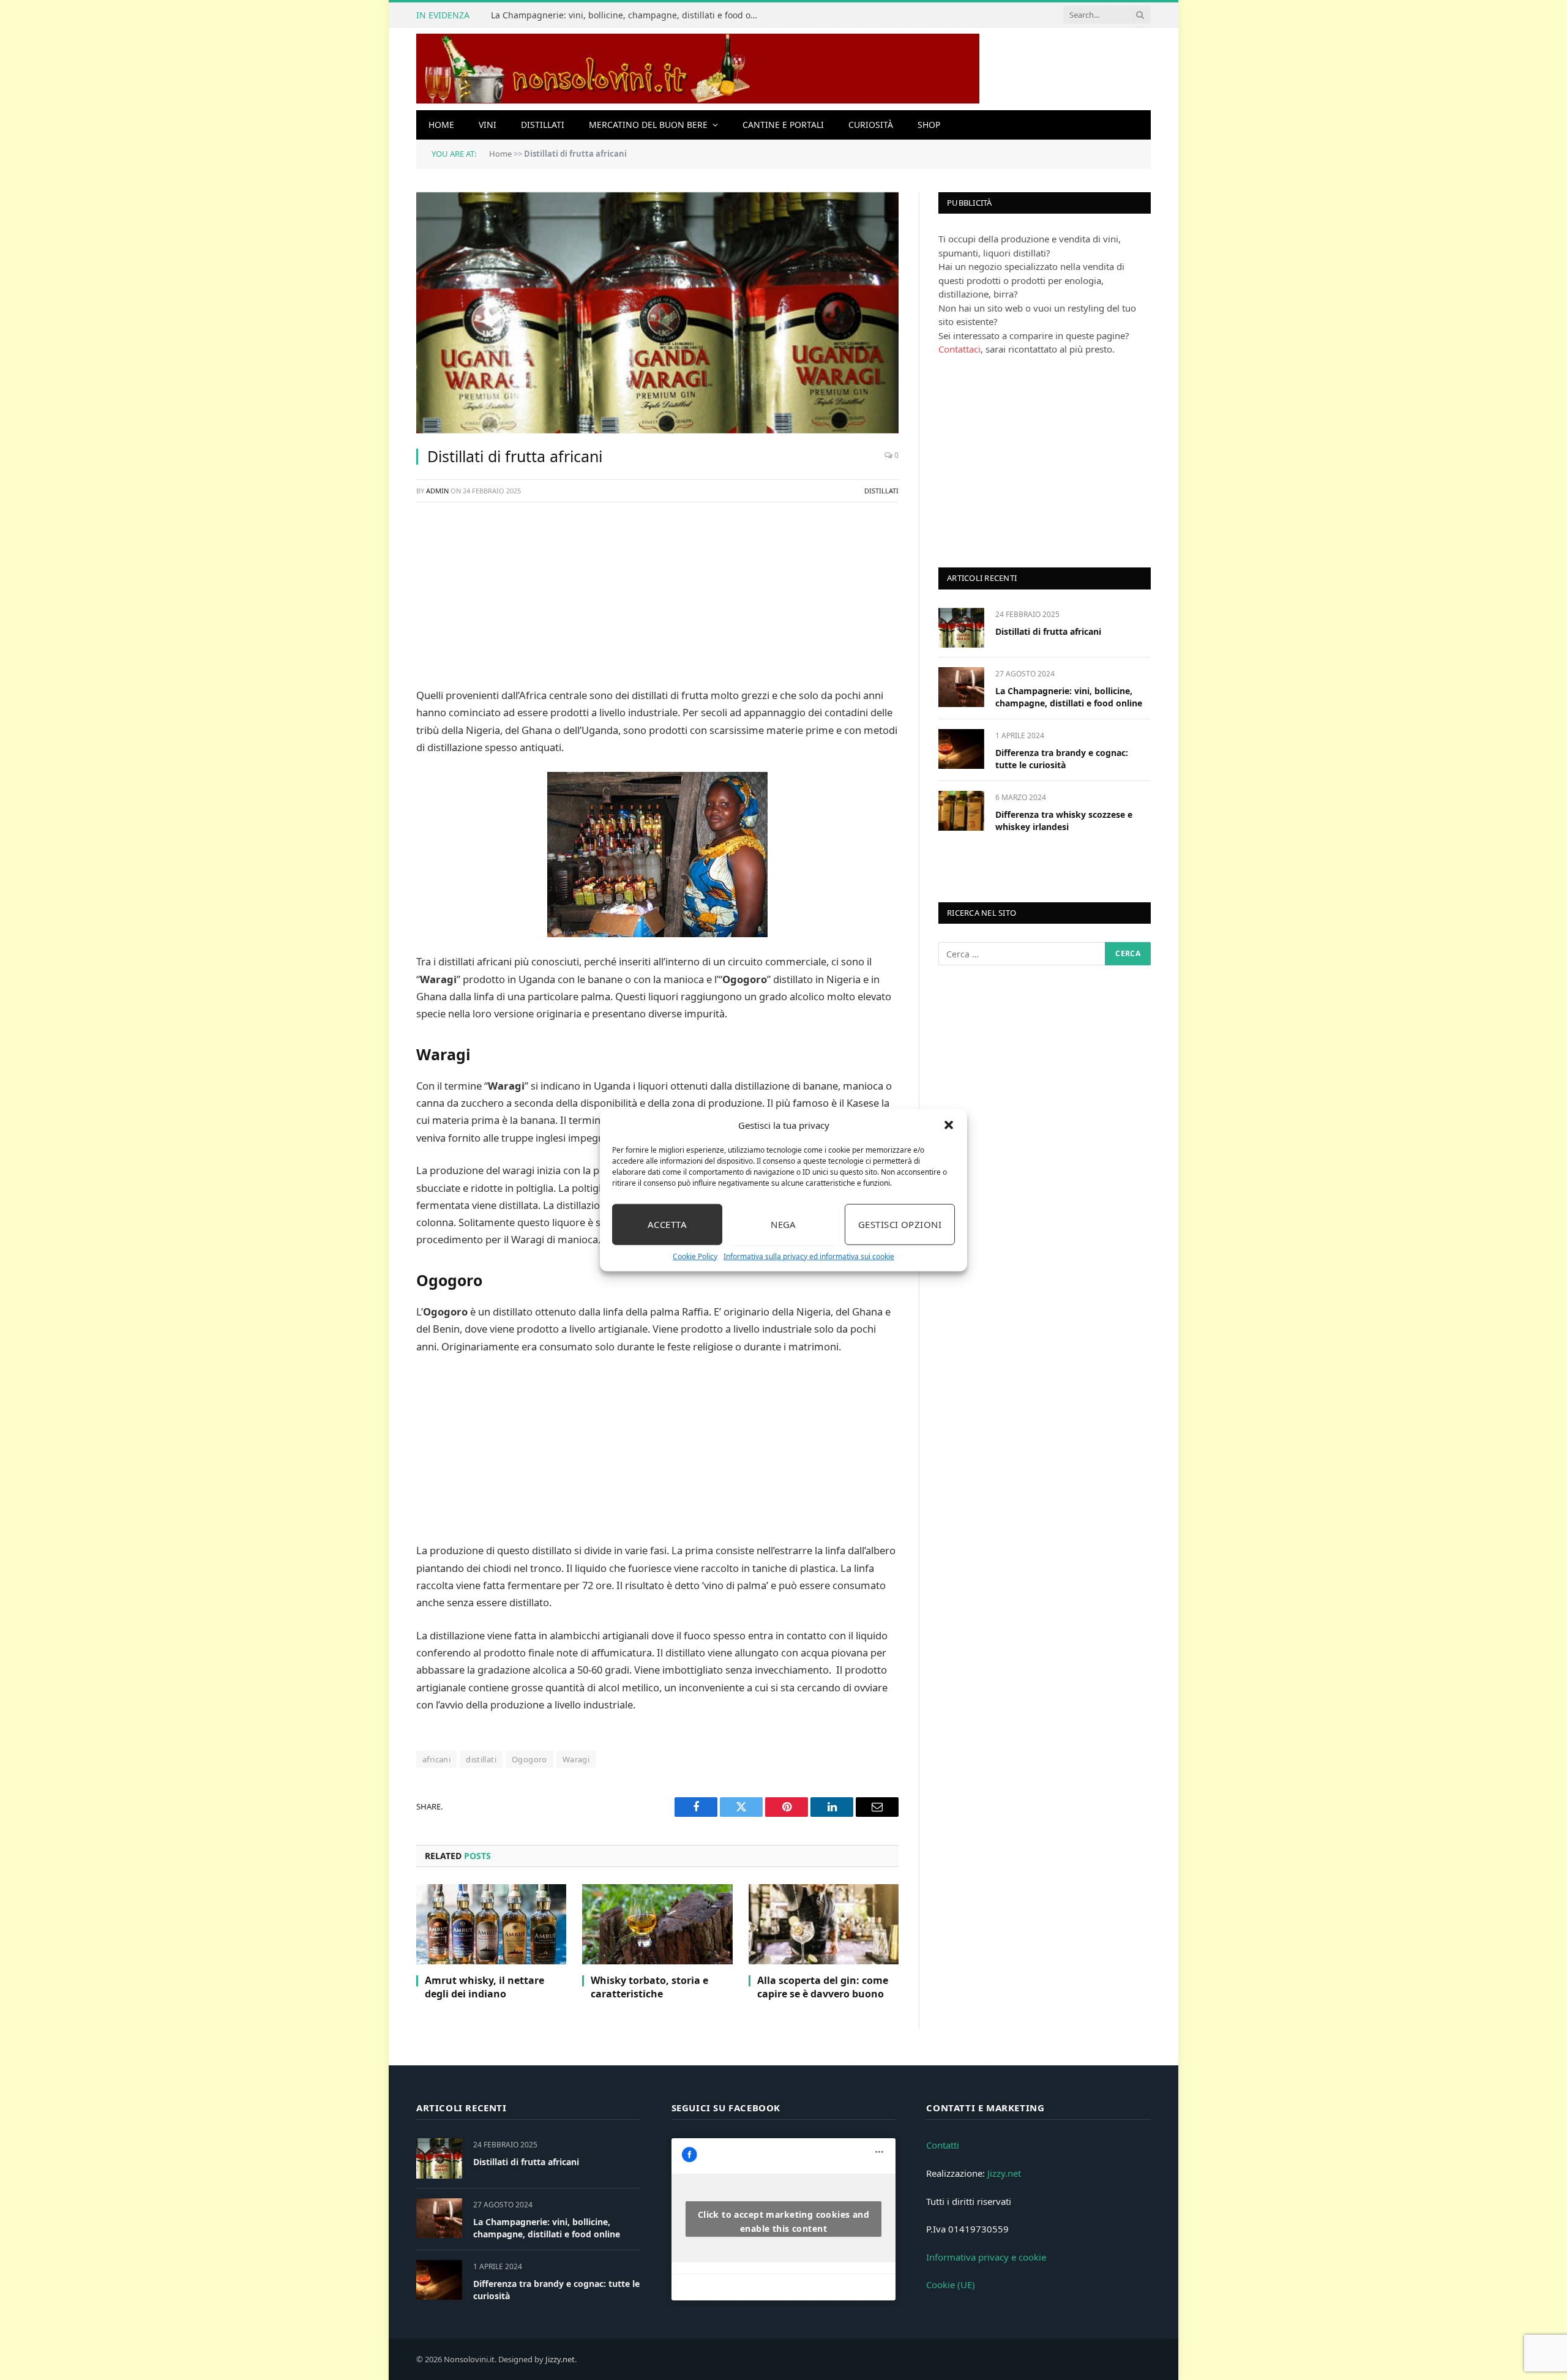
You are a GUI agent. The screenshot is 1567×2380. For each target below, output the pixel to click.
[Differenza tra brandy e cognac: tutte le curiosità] (961, 749)
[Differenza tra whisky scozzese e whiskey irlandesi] (961, 811)
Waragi (576, 1759)
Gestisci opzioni (900, 1224)
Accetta (667, 1224)
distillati (481, 1759)
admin (437, 491)
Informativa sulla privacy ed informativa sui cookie (809, 1256)
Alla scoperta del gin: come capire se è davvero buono (823, 1987)
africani (436, 1759)
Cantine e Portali (783, 125)
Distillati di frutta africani (1048, 631)
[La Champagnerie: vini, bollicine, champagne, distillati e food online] (961, 687)
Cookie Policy (695, 1256)
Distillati (543, 125)
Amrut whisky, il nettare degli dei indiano (484, 1987)
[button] (949, 1125)
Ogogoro (529, 1759)
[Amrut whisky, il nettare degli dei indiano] (491, 1924)
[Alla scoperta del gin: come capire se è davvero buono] (824, 1924)
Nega (783, 1224)
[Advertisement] (657, 601)
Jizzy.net (1004, 2173)
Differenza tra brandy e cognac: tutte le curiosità (1062, 759)
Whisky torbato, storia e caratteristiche (649, 1987)
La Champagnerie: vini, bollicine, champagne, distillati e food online (629, 15)
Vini (488, 125)
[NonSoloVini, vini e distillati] (698, 69)
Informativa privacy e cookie (986, 2257)
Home (441, 125)
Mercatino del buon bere (648, 125)
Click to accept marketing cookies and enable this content (784, 2221)
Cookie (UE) (951, 2285)
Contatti (943, 2145)
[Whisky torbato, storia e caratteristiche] (657, 1924)
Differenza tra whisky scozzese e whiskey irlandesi (1064, 821)
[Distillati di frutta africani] (657, 313)
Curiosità (871, 125)
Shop (929, 125)
